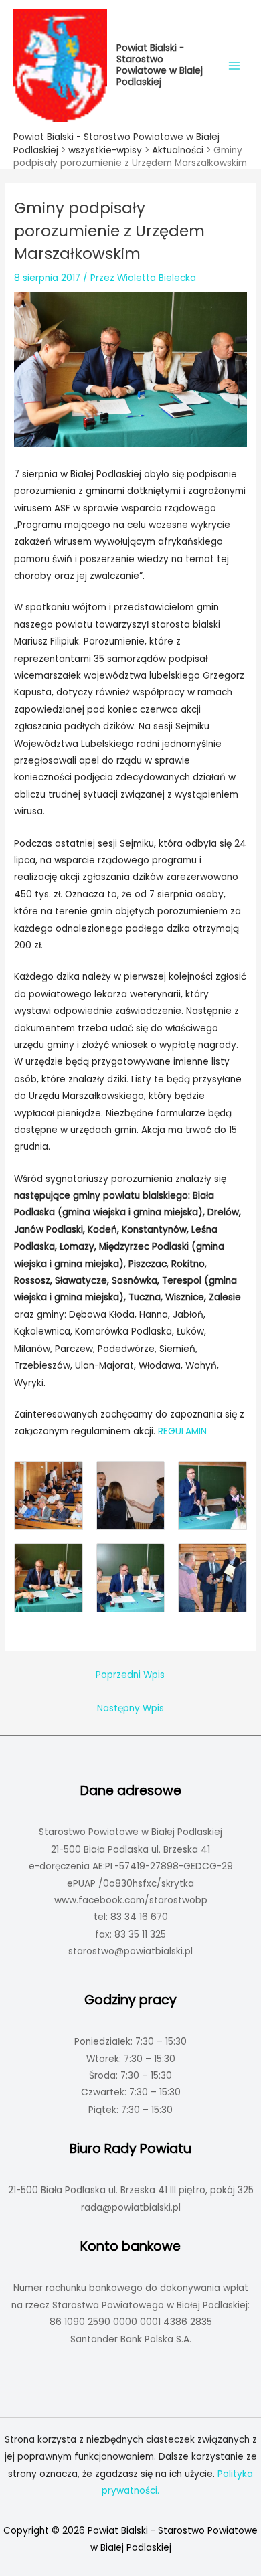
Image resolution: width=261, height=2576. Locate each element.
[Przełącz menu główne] (235, 65)
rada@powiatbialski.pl (131, 2208)
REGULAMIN (182, 1431)
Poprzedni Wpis (130, 1675)
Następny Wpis (130, 1708)
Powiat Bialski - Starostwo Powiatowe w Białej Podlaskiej (160, 65)
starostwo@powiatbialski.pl (130, 1951)
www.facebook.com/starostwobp (131, 1900)
